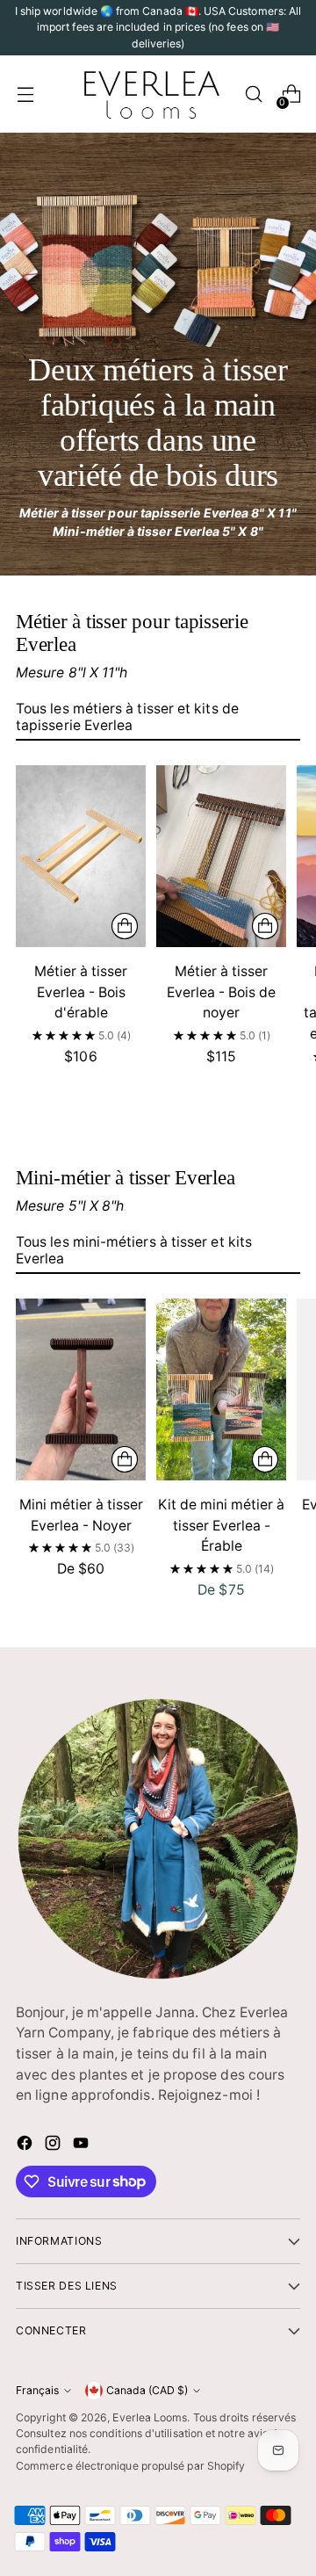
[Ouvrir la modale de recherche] (253, 94)
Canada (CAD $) (147, 2390)
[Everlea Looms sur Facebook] (26, 2146)
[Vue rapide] (125, 926)
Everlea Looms (150, 2417)
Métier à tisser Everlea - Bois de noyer (221, 992)
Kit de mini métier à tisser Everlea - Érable (221, 1525)
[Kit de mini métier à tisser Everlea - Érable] (221, 1389)
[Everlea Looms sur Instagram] (54, 2146)
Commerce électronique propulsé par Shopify (130, 2466)
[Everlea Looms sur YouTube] (83, 2146)
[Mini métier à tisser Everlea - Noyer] (81, 1389)
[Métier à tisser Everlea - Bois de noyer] (221, 856)
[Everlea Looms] (151, 94)
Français (37, 2390)
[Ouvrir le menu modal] (25, 94)
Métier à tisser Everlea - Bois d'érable (81, 992)
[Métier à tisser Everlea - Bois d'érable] (81, 856)
